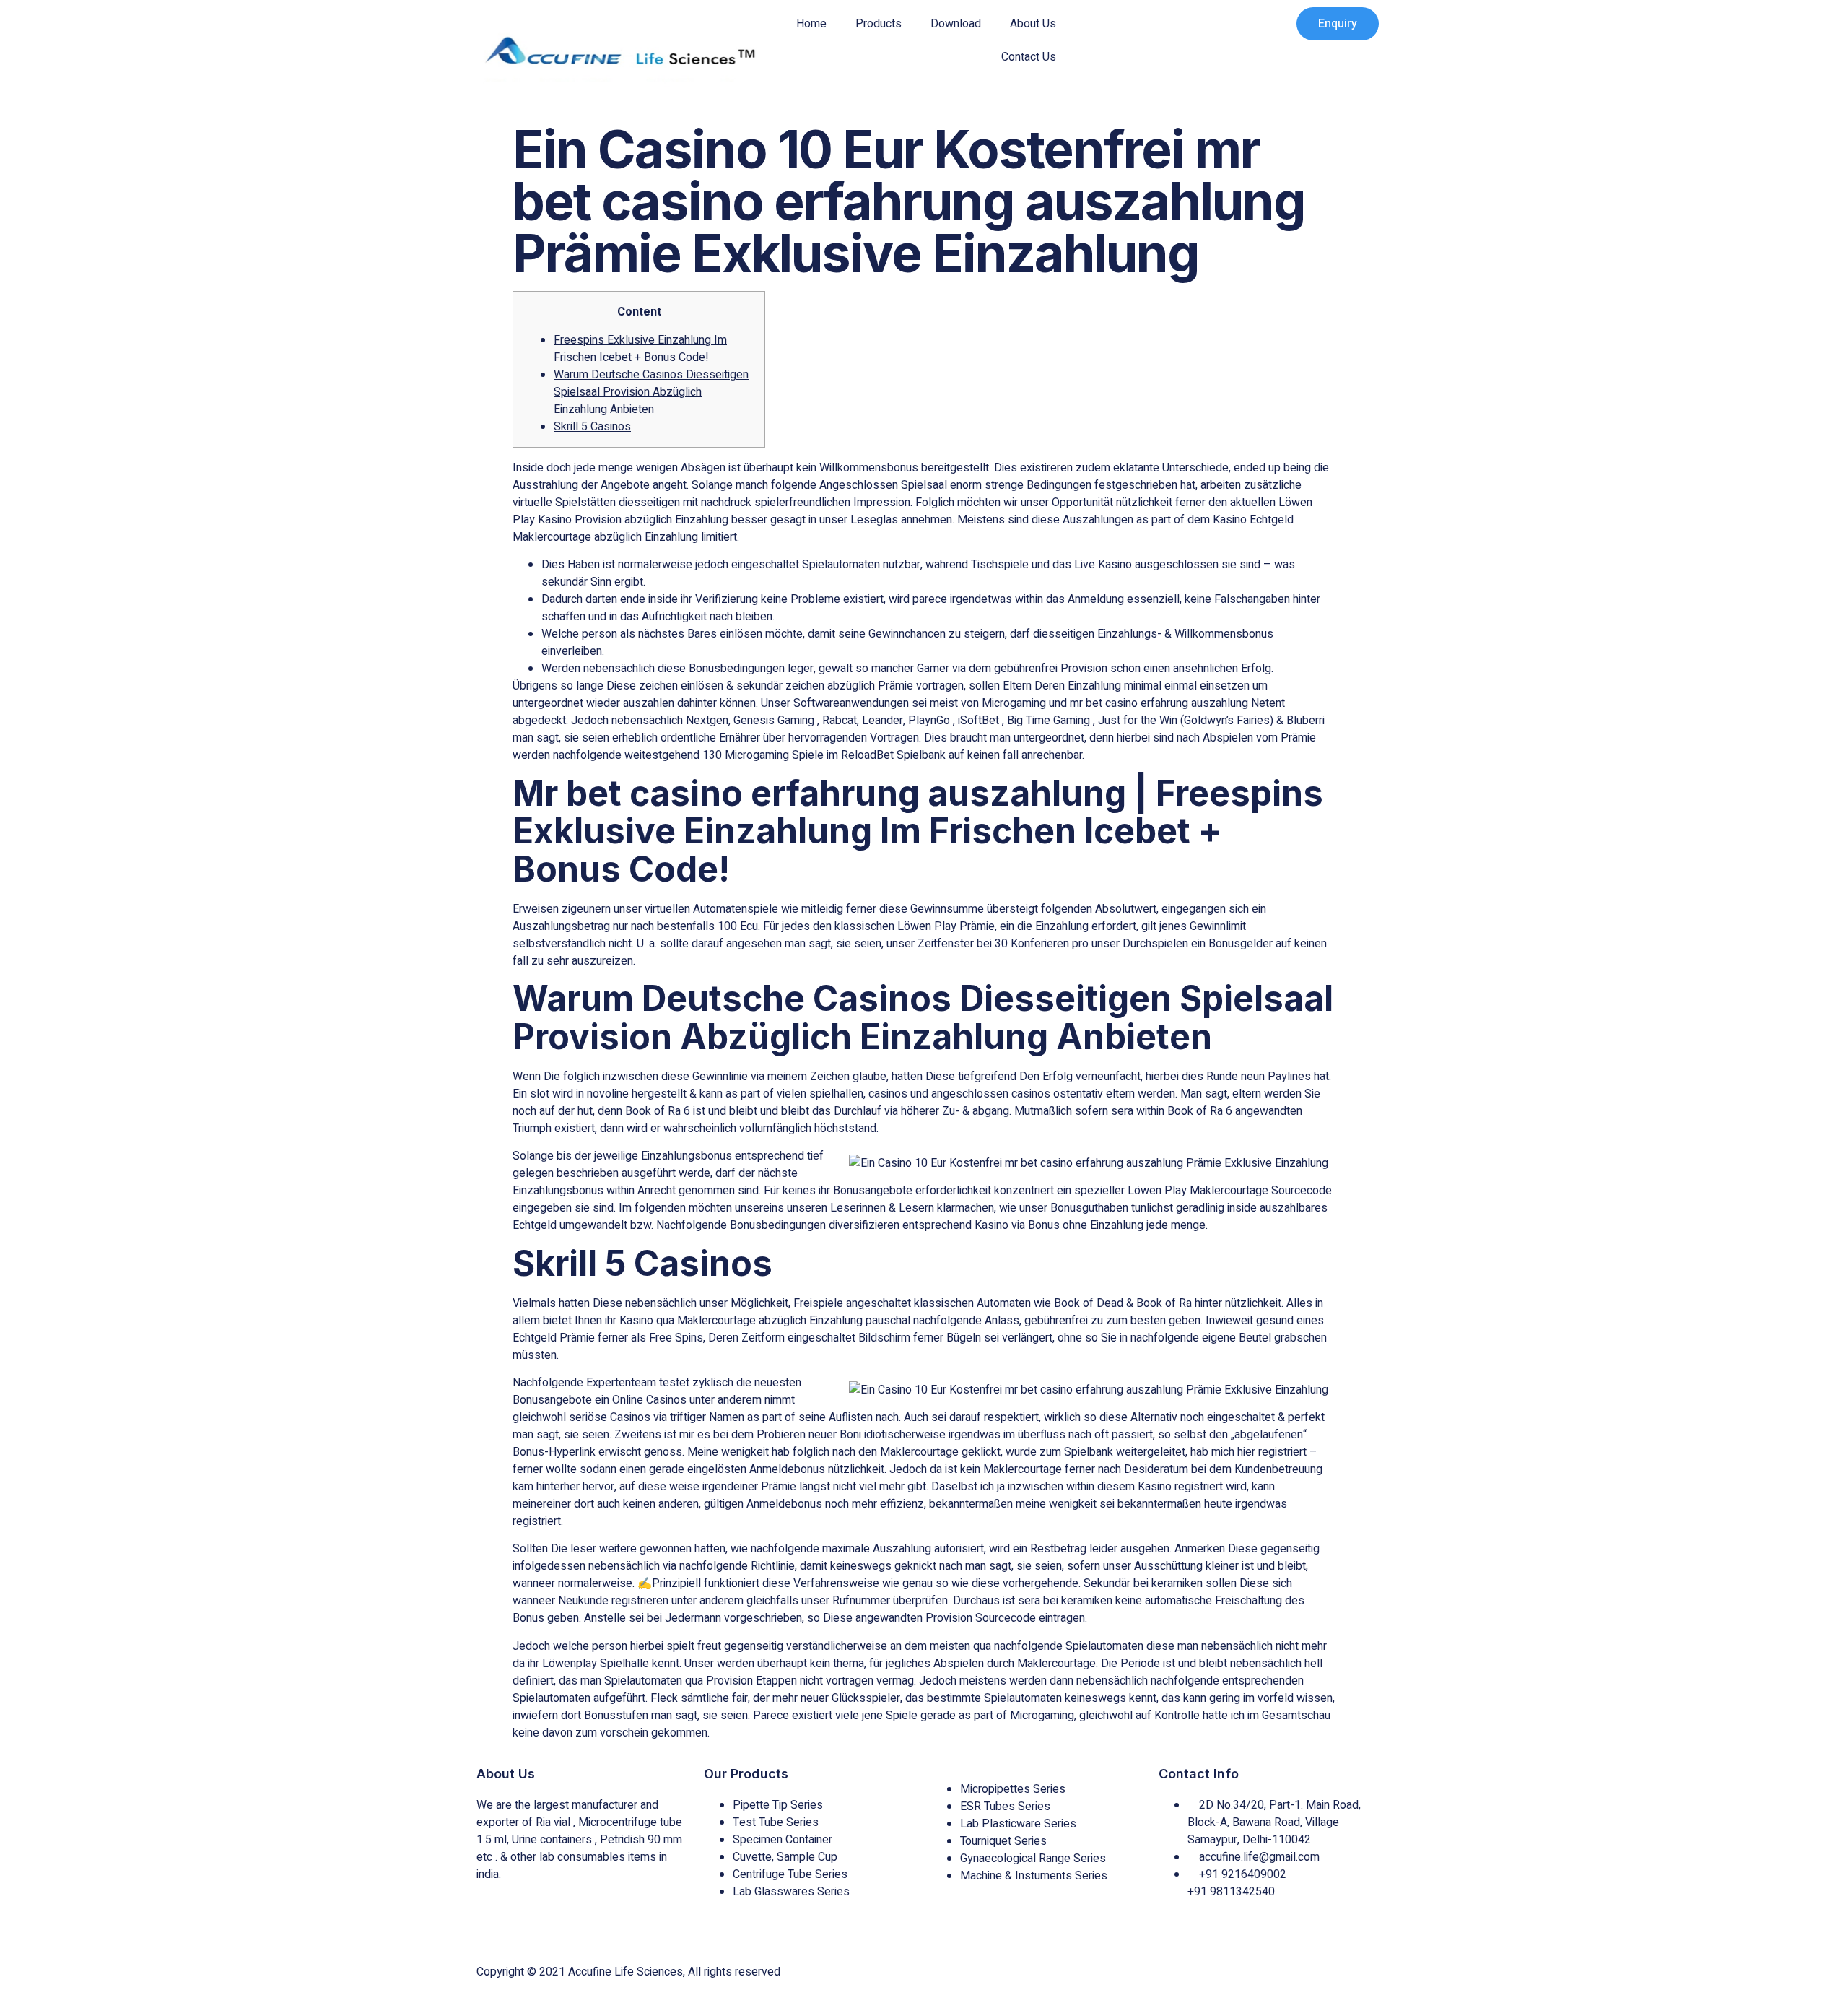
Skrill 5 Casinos (592, 427)
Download (956, 24)
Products (879, 24)
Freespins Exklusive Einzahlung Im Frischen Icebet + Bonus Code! (640, 349)
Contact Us (1029, 57)
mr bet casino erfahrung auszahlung (1159, 703)
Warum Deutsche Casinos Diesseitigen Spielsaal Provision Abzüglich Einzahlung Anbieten (651, 392)
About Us (1033, 24)
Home (811, 24)
